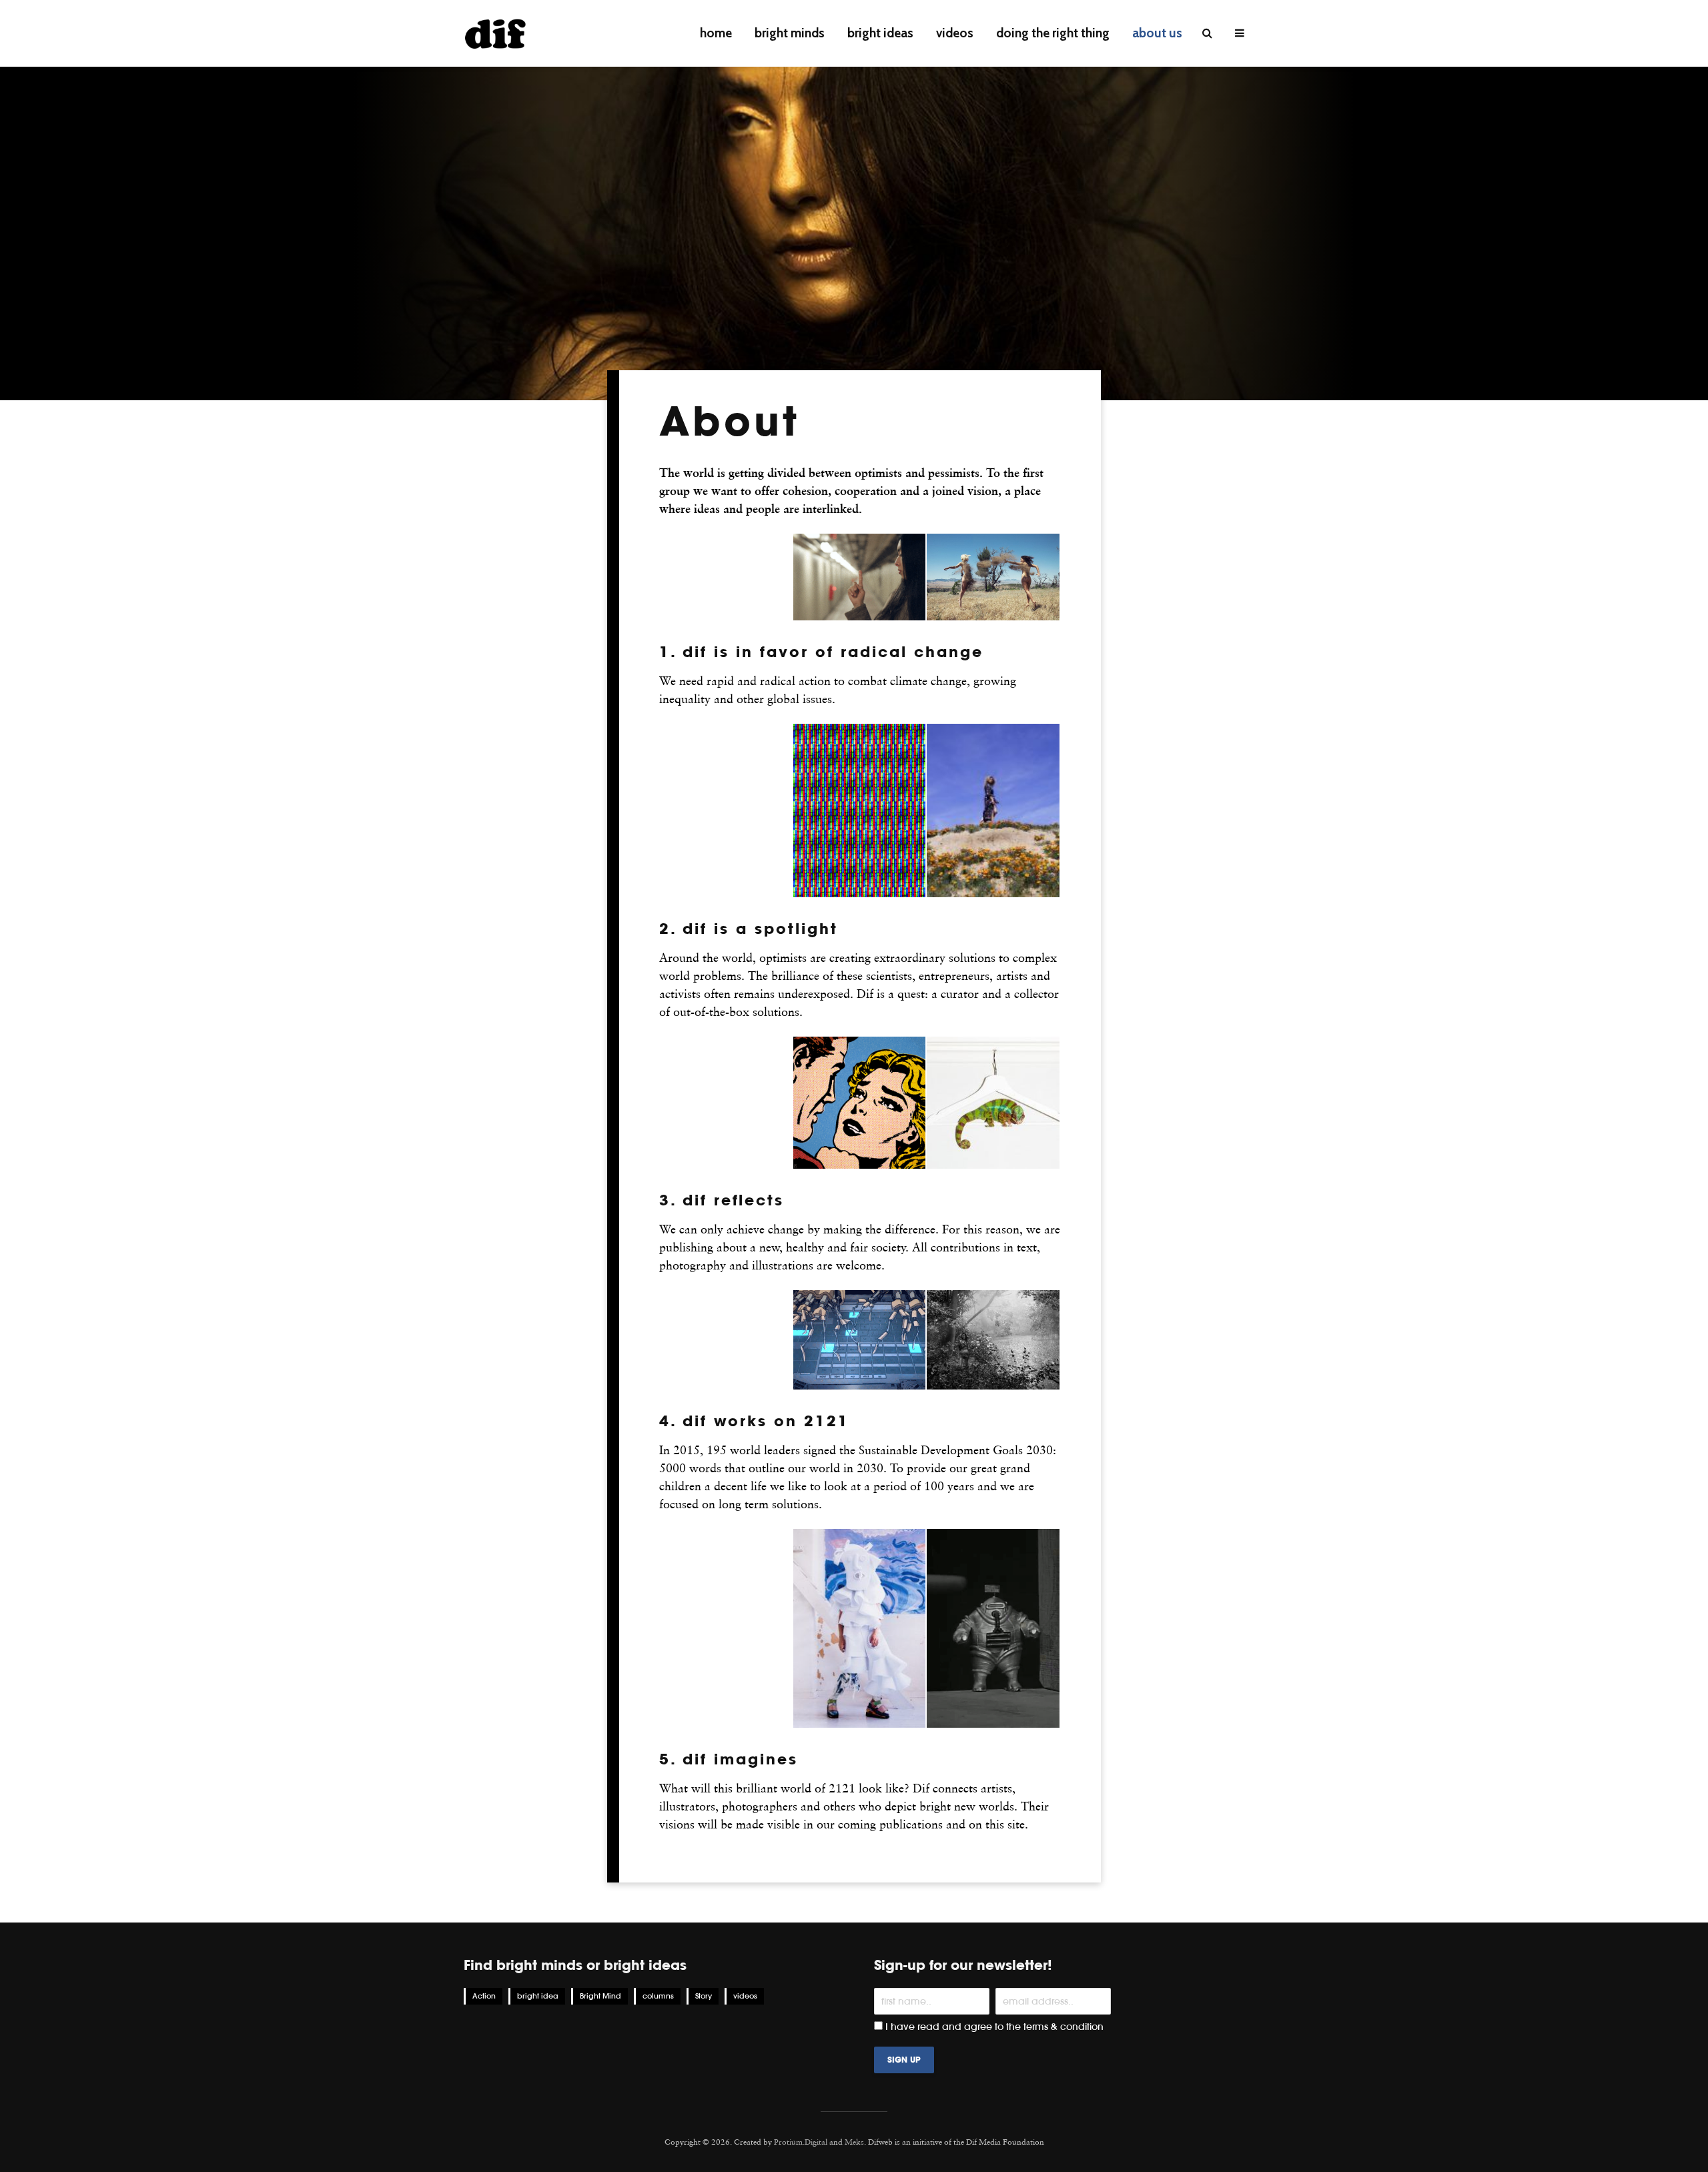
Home (716, 33)
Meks (854, 2142)
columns (658, 1996)
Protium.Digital (801, 2142)
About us (1157, 33)
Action (484, 1996)
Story (704, 1996)
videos (745, 1996)
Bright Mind (600, 1996)
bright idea (538, 1996)
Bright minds (790, 33)
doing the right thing (1053, 33)
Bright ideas (880, 33)
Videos (955, 33)
